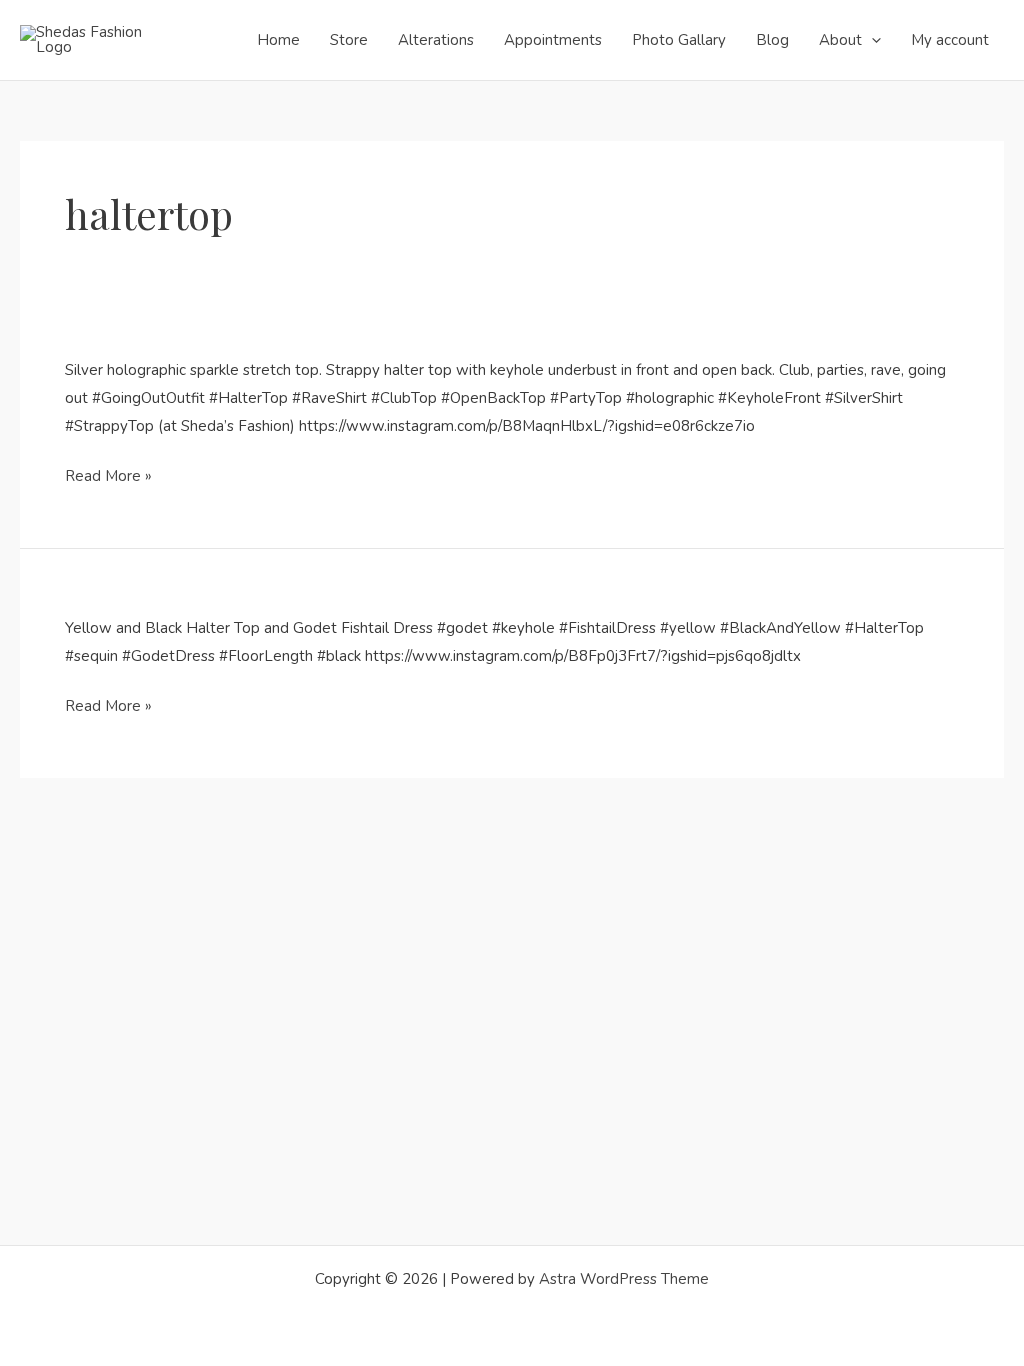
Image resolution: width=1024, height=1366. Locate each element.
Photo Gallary (679, 40)
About (840, 40)
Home (278, 40)
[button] (871, 40)
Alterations (436, 40)
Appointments (553, 40)
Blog (772, 40)
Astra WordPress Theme (624, 1279)
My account (950, 40)
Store (349, 40)
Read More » (108, 476)
